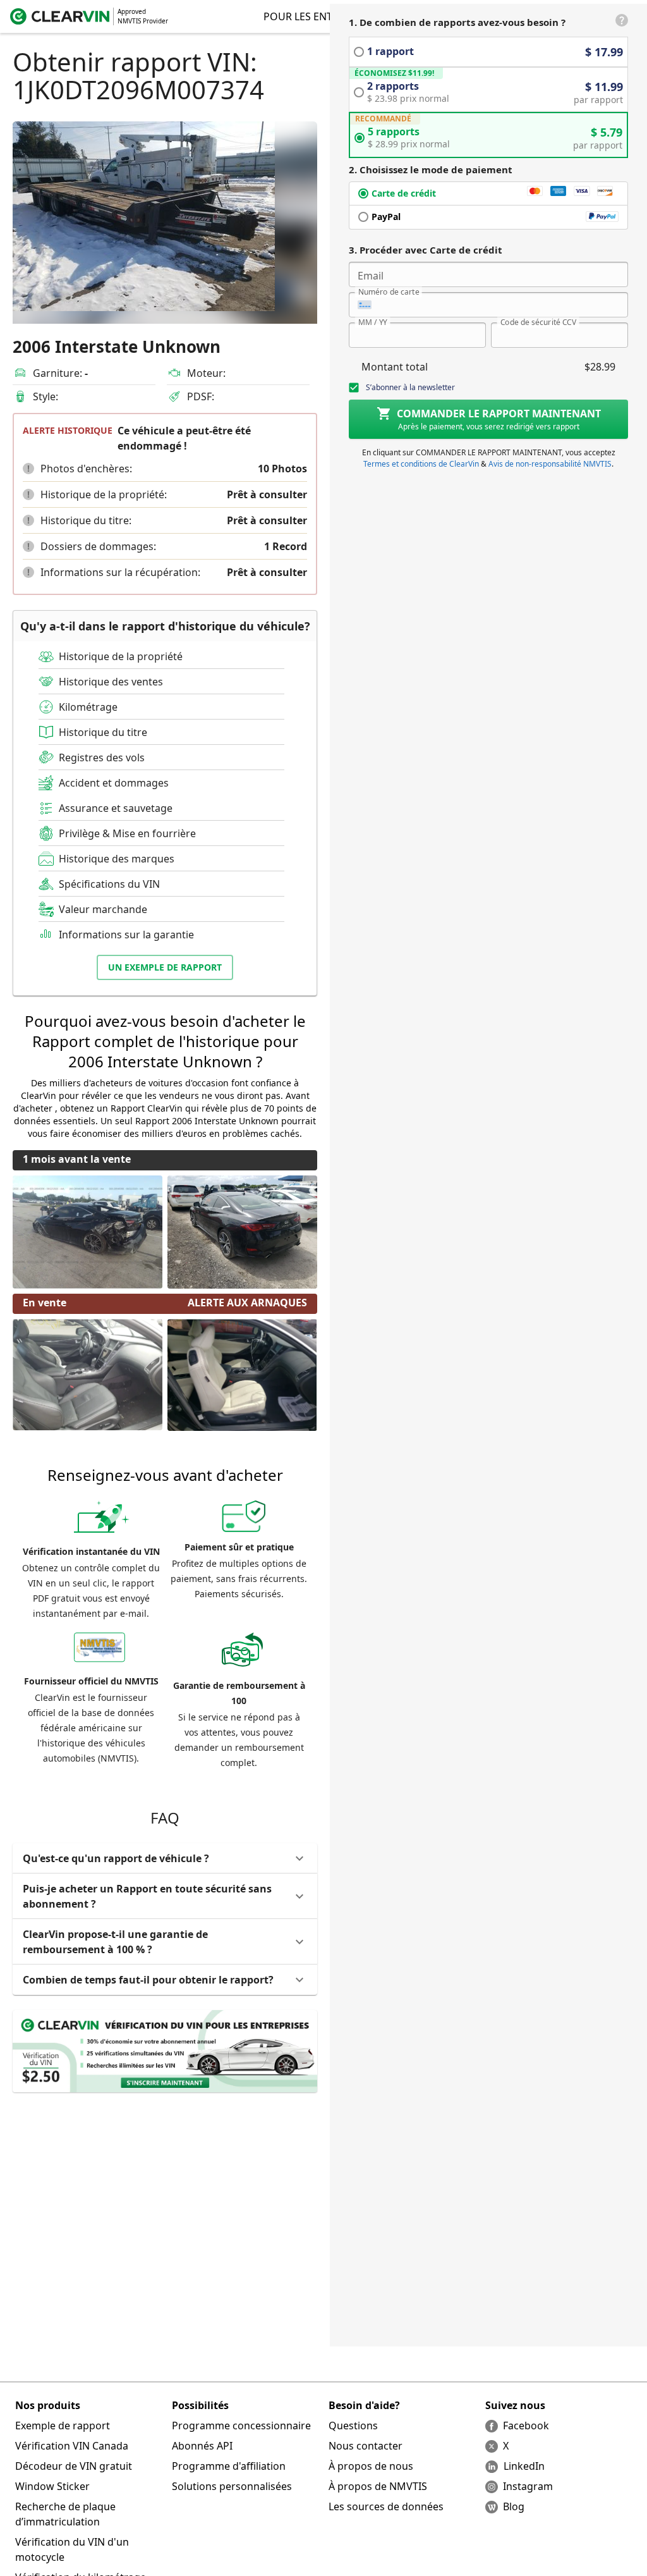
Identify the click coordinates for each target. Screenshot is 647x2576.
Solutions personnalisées (232, 2486)
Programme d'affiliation (229, 2466)
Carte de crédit (404, 193)
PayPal (386, 217)
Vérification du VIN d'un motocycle (72, 2549)
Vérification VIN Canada (72, 2446)
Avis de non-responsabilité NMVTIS (550, 464)
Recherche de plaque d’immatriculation (65, 2514)
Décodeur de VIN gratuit (74, 2466)
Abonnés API (202, 2446)
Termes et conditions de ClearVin (421, 464)
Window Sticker (52, 2486)
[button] (28, 469)
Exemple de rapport (63, 2426)
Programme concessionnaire (241, 2426)
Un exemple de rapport (165, 967)
